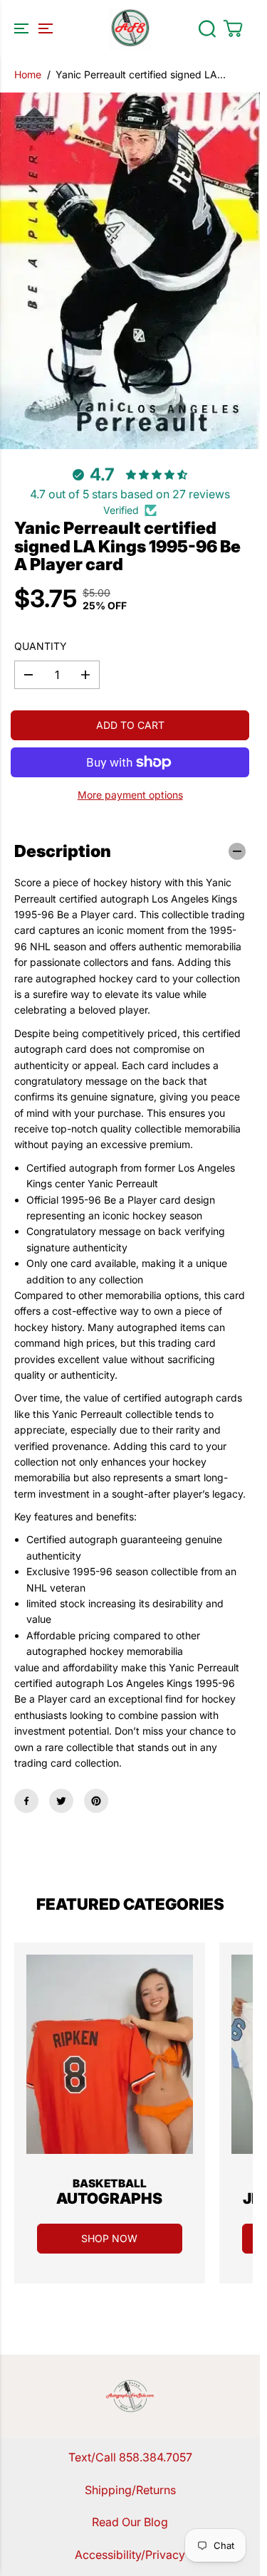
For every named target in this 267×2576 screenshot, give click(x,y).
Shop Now (109, 2238)
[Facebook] (26, 1801)
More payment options (130, 795)
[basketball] (110, 2054)
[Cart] (233, 28)
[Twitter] (61, 1801)
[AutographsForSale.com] (130, 28)
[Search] (207, 28)
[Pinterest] (96, 1801)
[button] (31, 28)
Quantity (41, 646)
